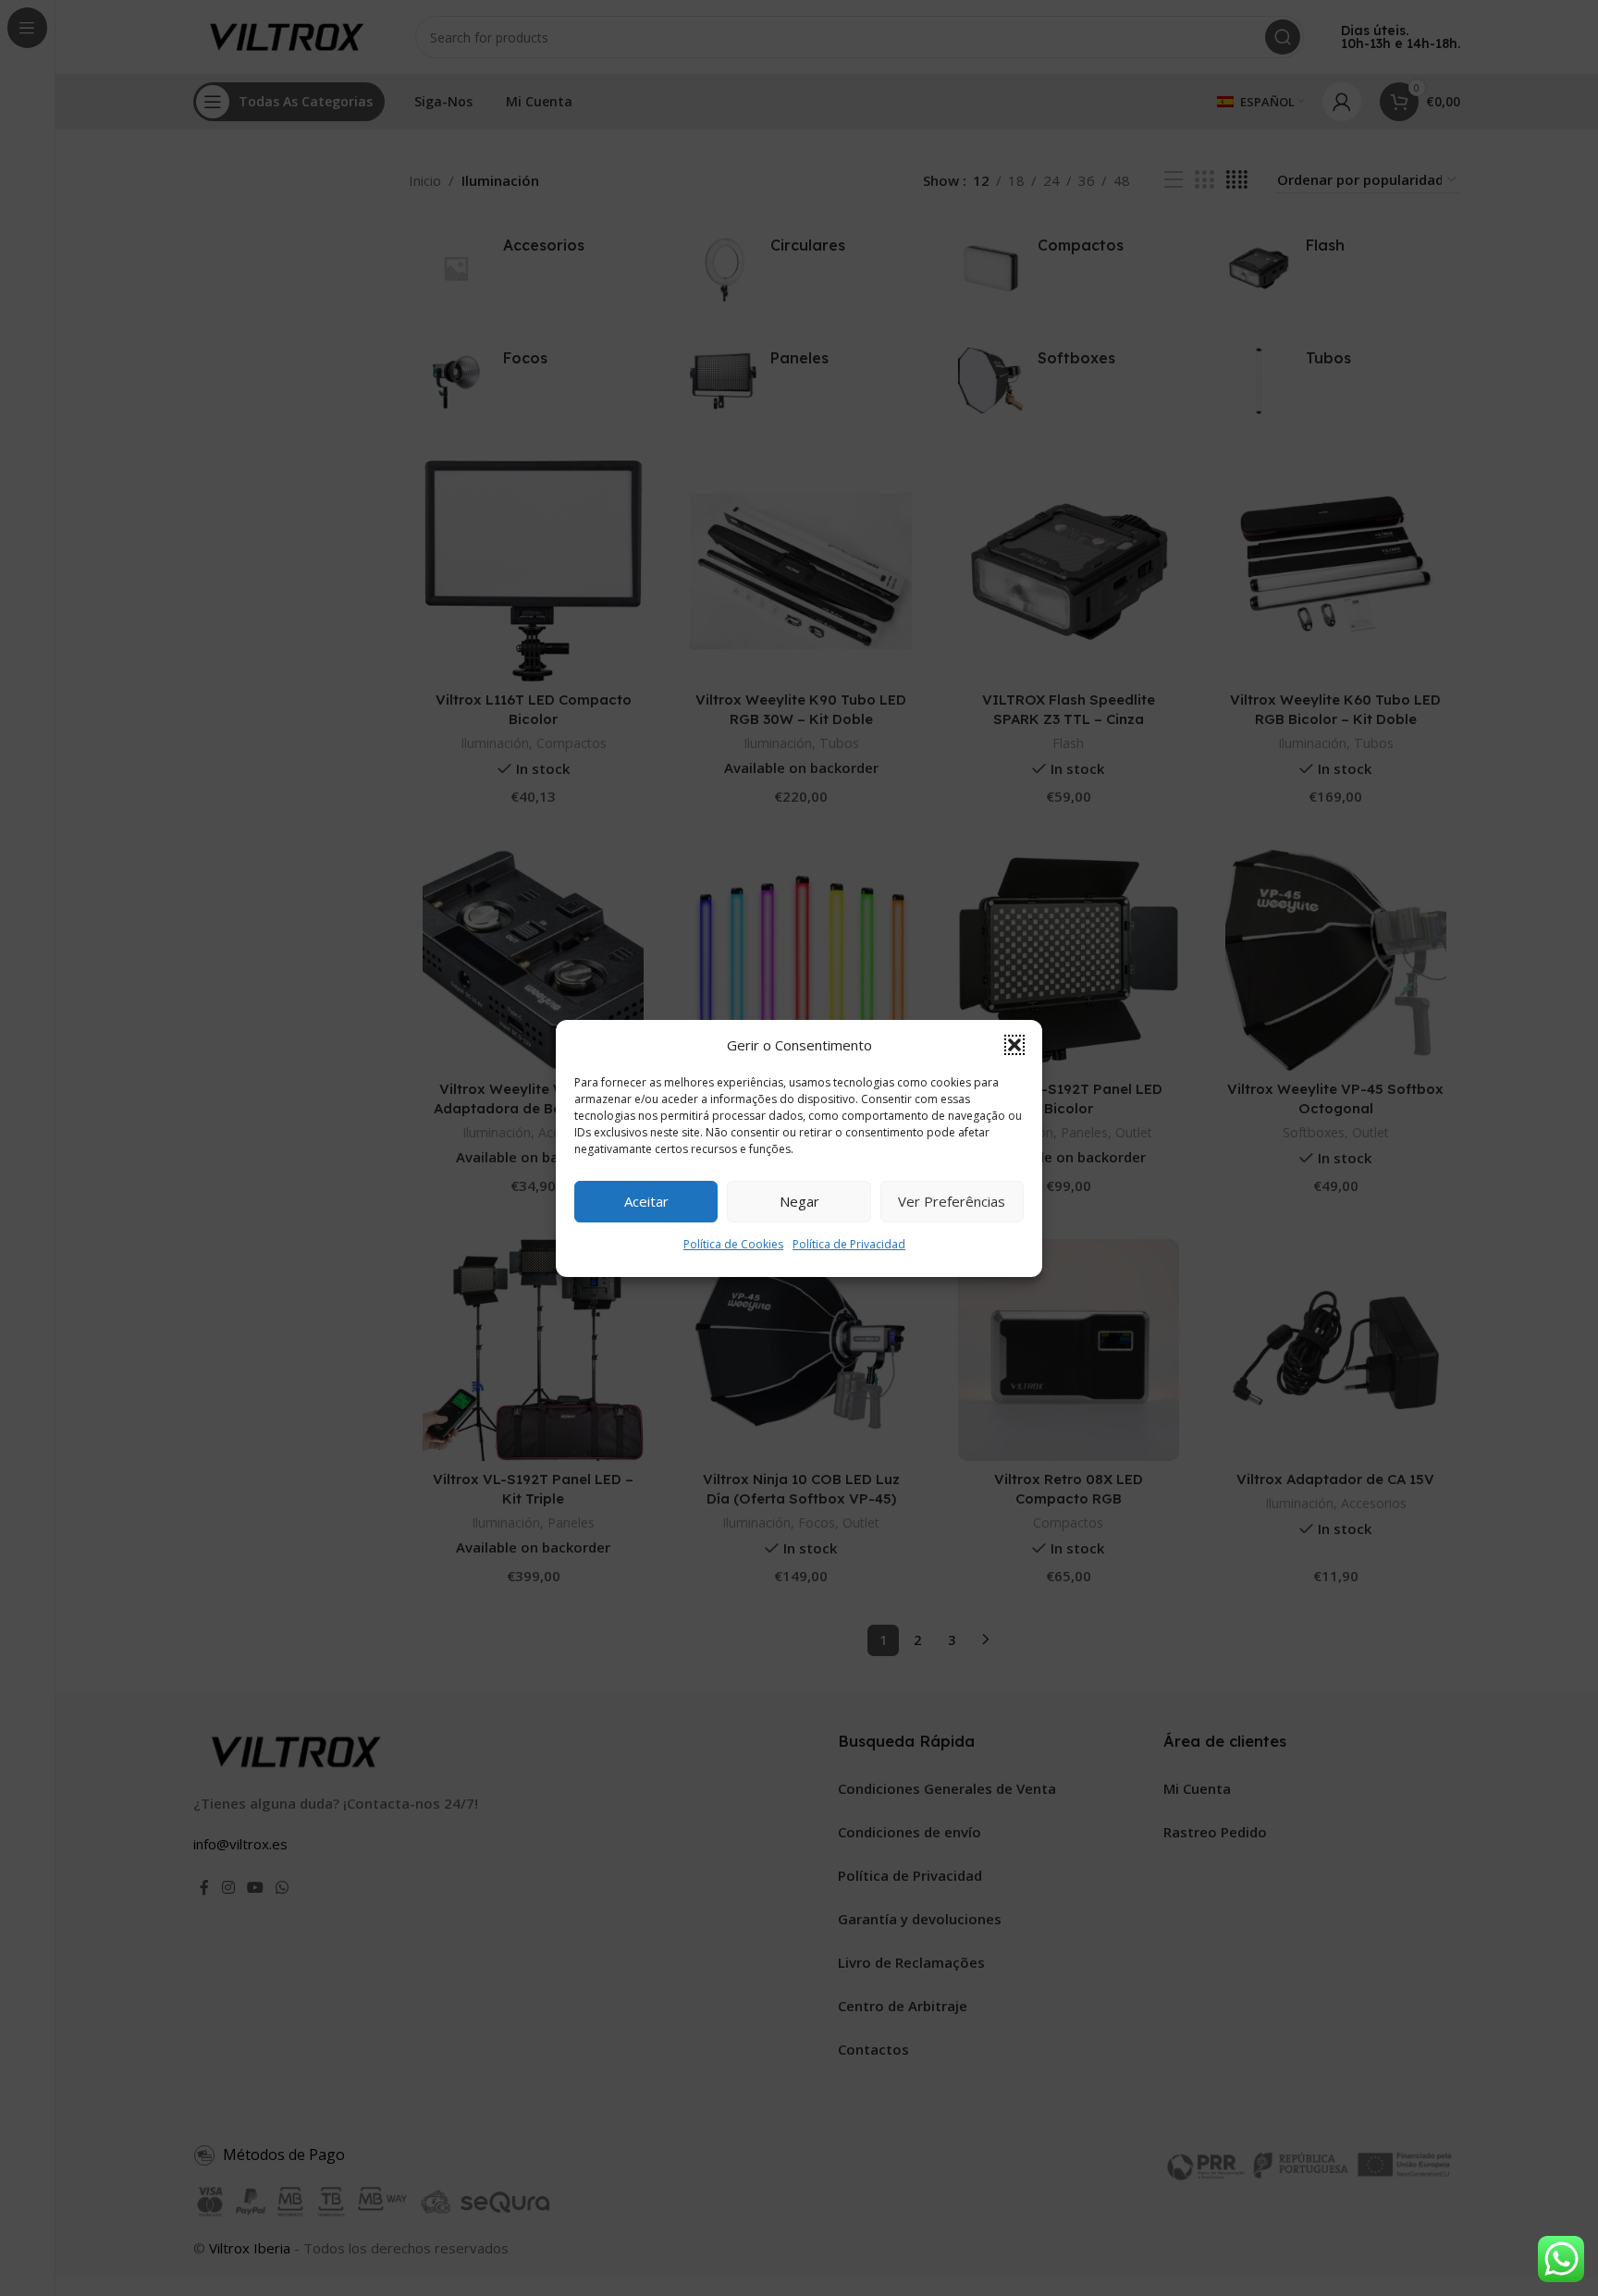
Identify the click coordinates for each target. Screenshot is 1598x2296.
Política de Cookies (733, 1244)
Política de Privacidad (849, 1244)
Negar (799, 1201)
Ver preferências (952, 1201)
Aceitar (646, 1201)
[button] (1014, 1045)
